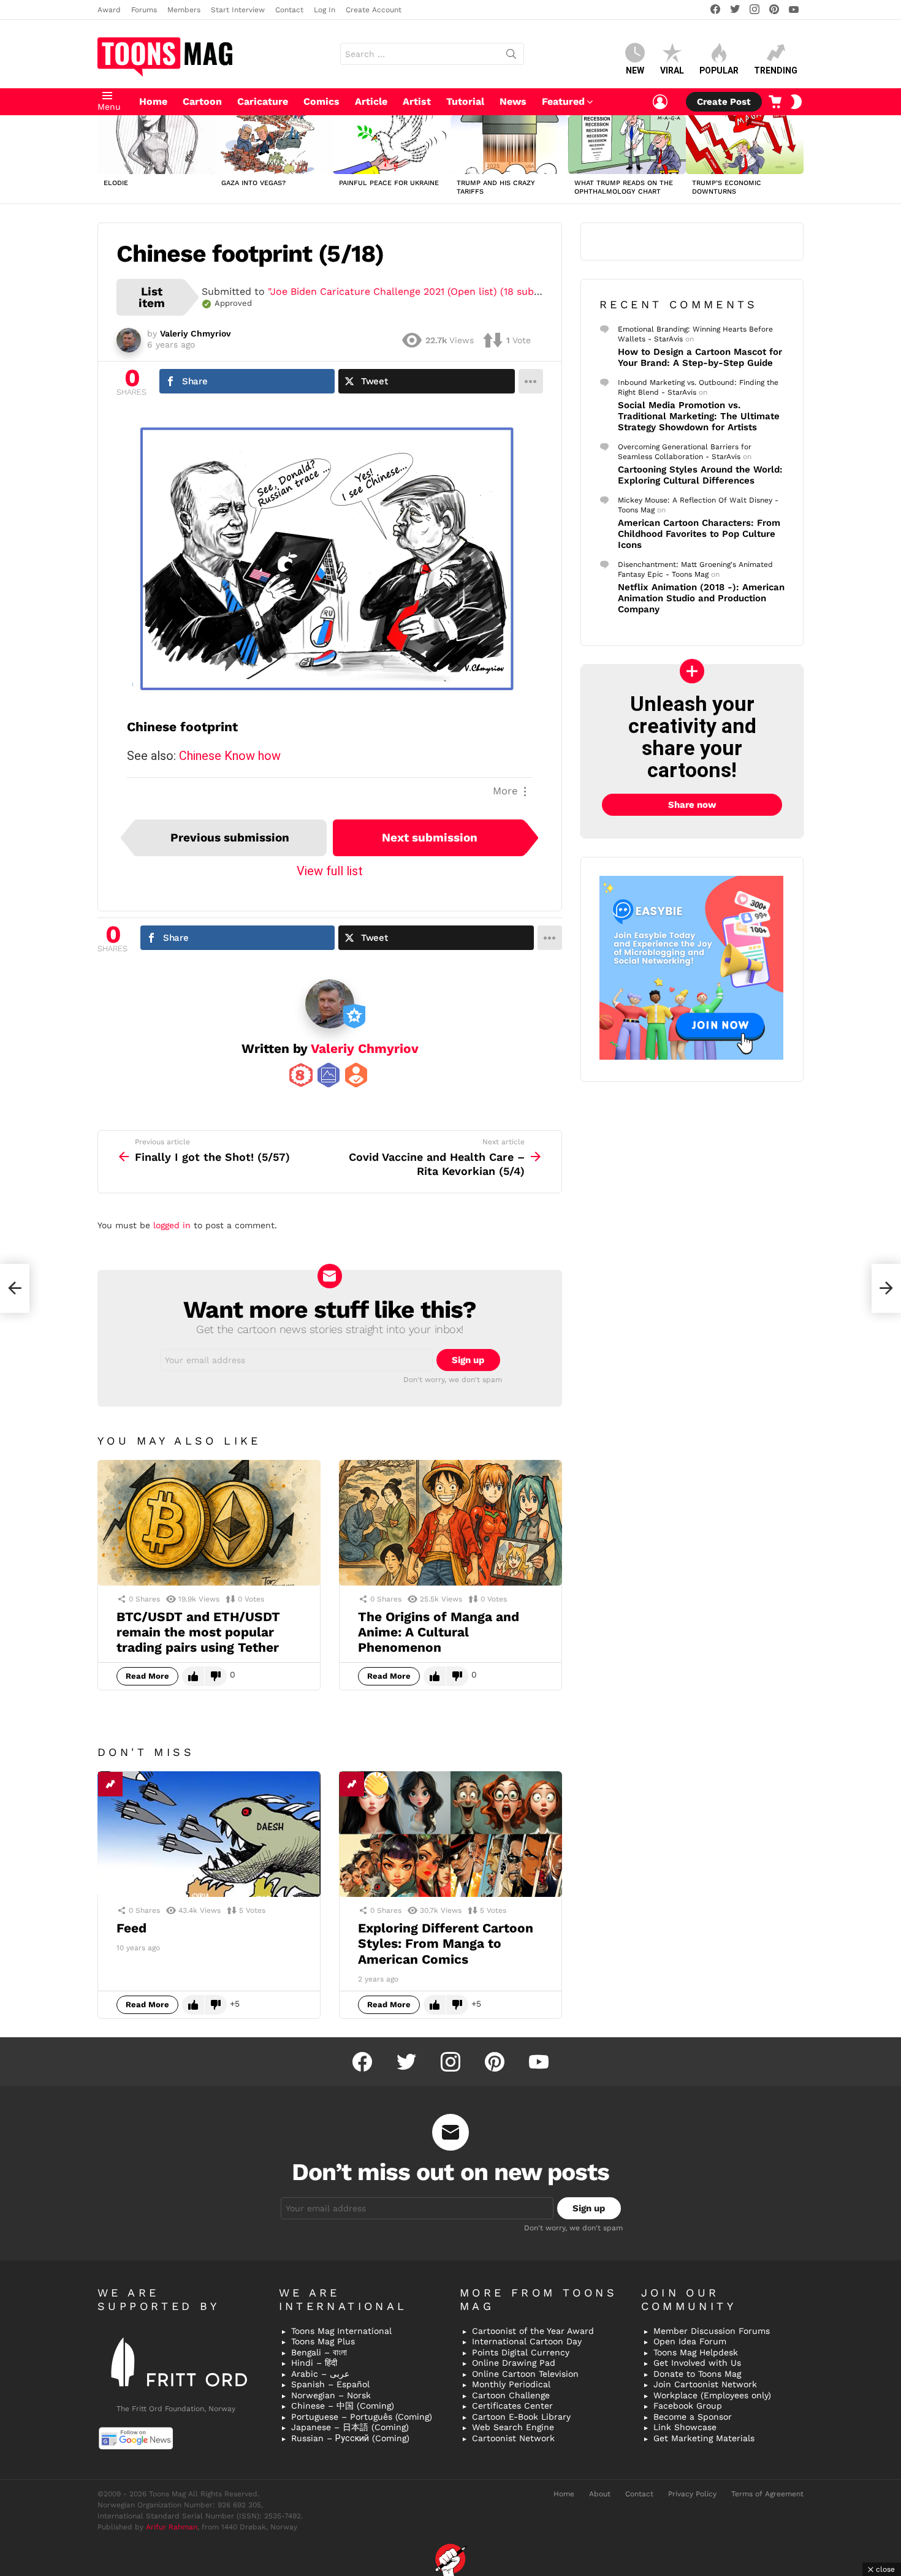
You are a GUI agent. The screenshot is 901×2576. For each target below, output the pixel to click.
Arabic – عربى (320, 2374)
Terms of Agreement (767, 2494)
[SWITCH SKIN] (796, 102)
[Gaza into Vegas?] (274, 145)
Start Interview (238, 10)
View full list (330, 871)
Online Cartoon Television (525, 2374)
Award (109, 10)
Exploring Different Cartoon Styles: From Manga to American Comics (446, 1943)
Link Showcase (685, 2427)
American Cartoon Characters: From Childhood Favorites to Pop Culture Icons (699, 534)
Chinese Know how (230, 756)
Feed (131, 1928)
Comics (321, 101)
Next (797, 159)
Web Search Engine (513, 2427)
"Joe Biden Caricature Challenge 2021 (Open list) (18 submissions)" (425, 291)
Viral (672, 70)
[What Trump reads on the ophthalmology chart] (627, 145)
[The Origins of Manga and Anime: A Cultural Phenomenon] (450, 1523)
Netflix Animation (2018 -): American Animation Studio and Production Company (701, 598)
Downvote (216, 1676)
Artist (417, 101)
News (513, 101)
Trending (776, 70)
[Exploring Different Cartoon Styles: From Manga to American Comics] (450, 1834)
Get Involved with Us (697, 2363)
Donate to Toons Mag (697, 2374)
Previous (104, 159)
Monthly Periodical (511, 2384)
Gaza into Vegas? (253, 183)
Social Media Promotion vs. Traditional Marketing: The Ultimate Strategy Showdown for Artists (699, 416)
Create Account (374, 10)
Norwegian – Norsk (331, 2395)
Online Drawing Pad (514, 2363)
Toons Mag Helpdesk (696, 2352)
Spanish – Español (330, 2384)
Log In (325, 10)
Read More (147, 1676)
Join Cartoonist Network (705, 2384)
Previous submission (230, 838)
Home (153, 101)
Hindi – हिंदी (314, 2363)
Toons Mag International (341, 2331)
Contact (289, 10)
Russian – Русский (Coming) (350, 2438)
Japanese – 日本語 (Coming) (350, 2427)
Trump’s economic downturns (727, 187)
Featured (563, 101)
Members (184, 10)
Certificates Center (512, 2406)
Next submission (430, 838)
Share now (692, 805)
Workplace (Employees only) (712, 2395)
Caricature (263, 101)
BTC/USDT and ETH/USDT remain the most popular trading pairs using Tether (198, 1632)
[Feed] (209, 1834)
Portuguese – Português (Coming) (362, 2417)
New (635, 70)
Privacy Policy (692, 2494)
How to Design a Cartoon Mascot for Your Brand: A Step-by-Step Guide (700, 357)
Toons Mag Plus (323, 2341)
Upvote (193, 1676)
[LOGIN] (660, 102)
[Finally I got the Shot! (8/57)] (15, 1288)
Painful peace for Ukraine (389, 183)
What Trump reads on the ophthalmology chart (624, 187)
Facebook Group (688, 2406)
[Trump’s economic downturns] (745, 145)
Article (371, 101)
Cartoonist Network (513, 2438)
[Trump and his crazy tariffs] (509, 145)
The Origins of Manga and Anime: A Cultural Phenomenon (439, 1632)
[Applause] (376, 1784)
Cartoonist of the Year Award (533, 2331)
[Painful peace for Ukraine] (392, 145)
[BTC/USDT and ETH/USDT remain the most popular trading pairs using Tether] (209, 1523)
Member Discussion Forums (712, 2331)
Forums (144, 10)
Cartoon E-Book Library (521, 2417)
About (600, 2494)
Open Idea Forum (690, 2341)
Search (511, 56)
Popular (719, 70)
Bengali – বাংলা (319, 2352)
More (505, 791)
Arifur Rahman (172, 2527)
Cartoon (202, 101)
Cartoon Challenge (511, 2395)
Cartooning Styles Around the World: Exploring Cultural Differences (700, 475)
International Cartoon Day (527, 2341)
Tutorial (465, 101)
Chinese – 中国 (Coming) (343, 2406)
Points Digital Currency (521, 2352)
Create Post (724, 102)
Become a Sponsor (693, 2417)
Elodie (116, 183)
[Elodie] (156, 145)
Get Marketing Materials (704, 2438)
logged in (172, 1225)
